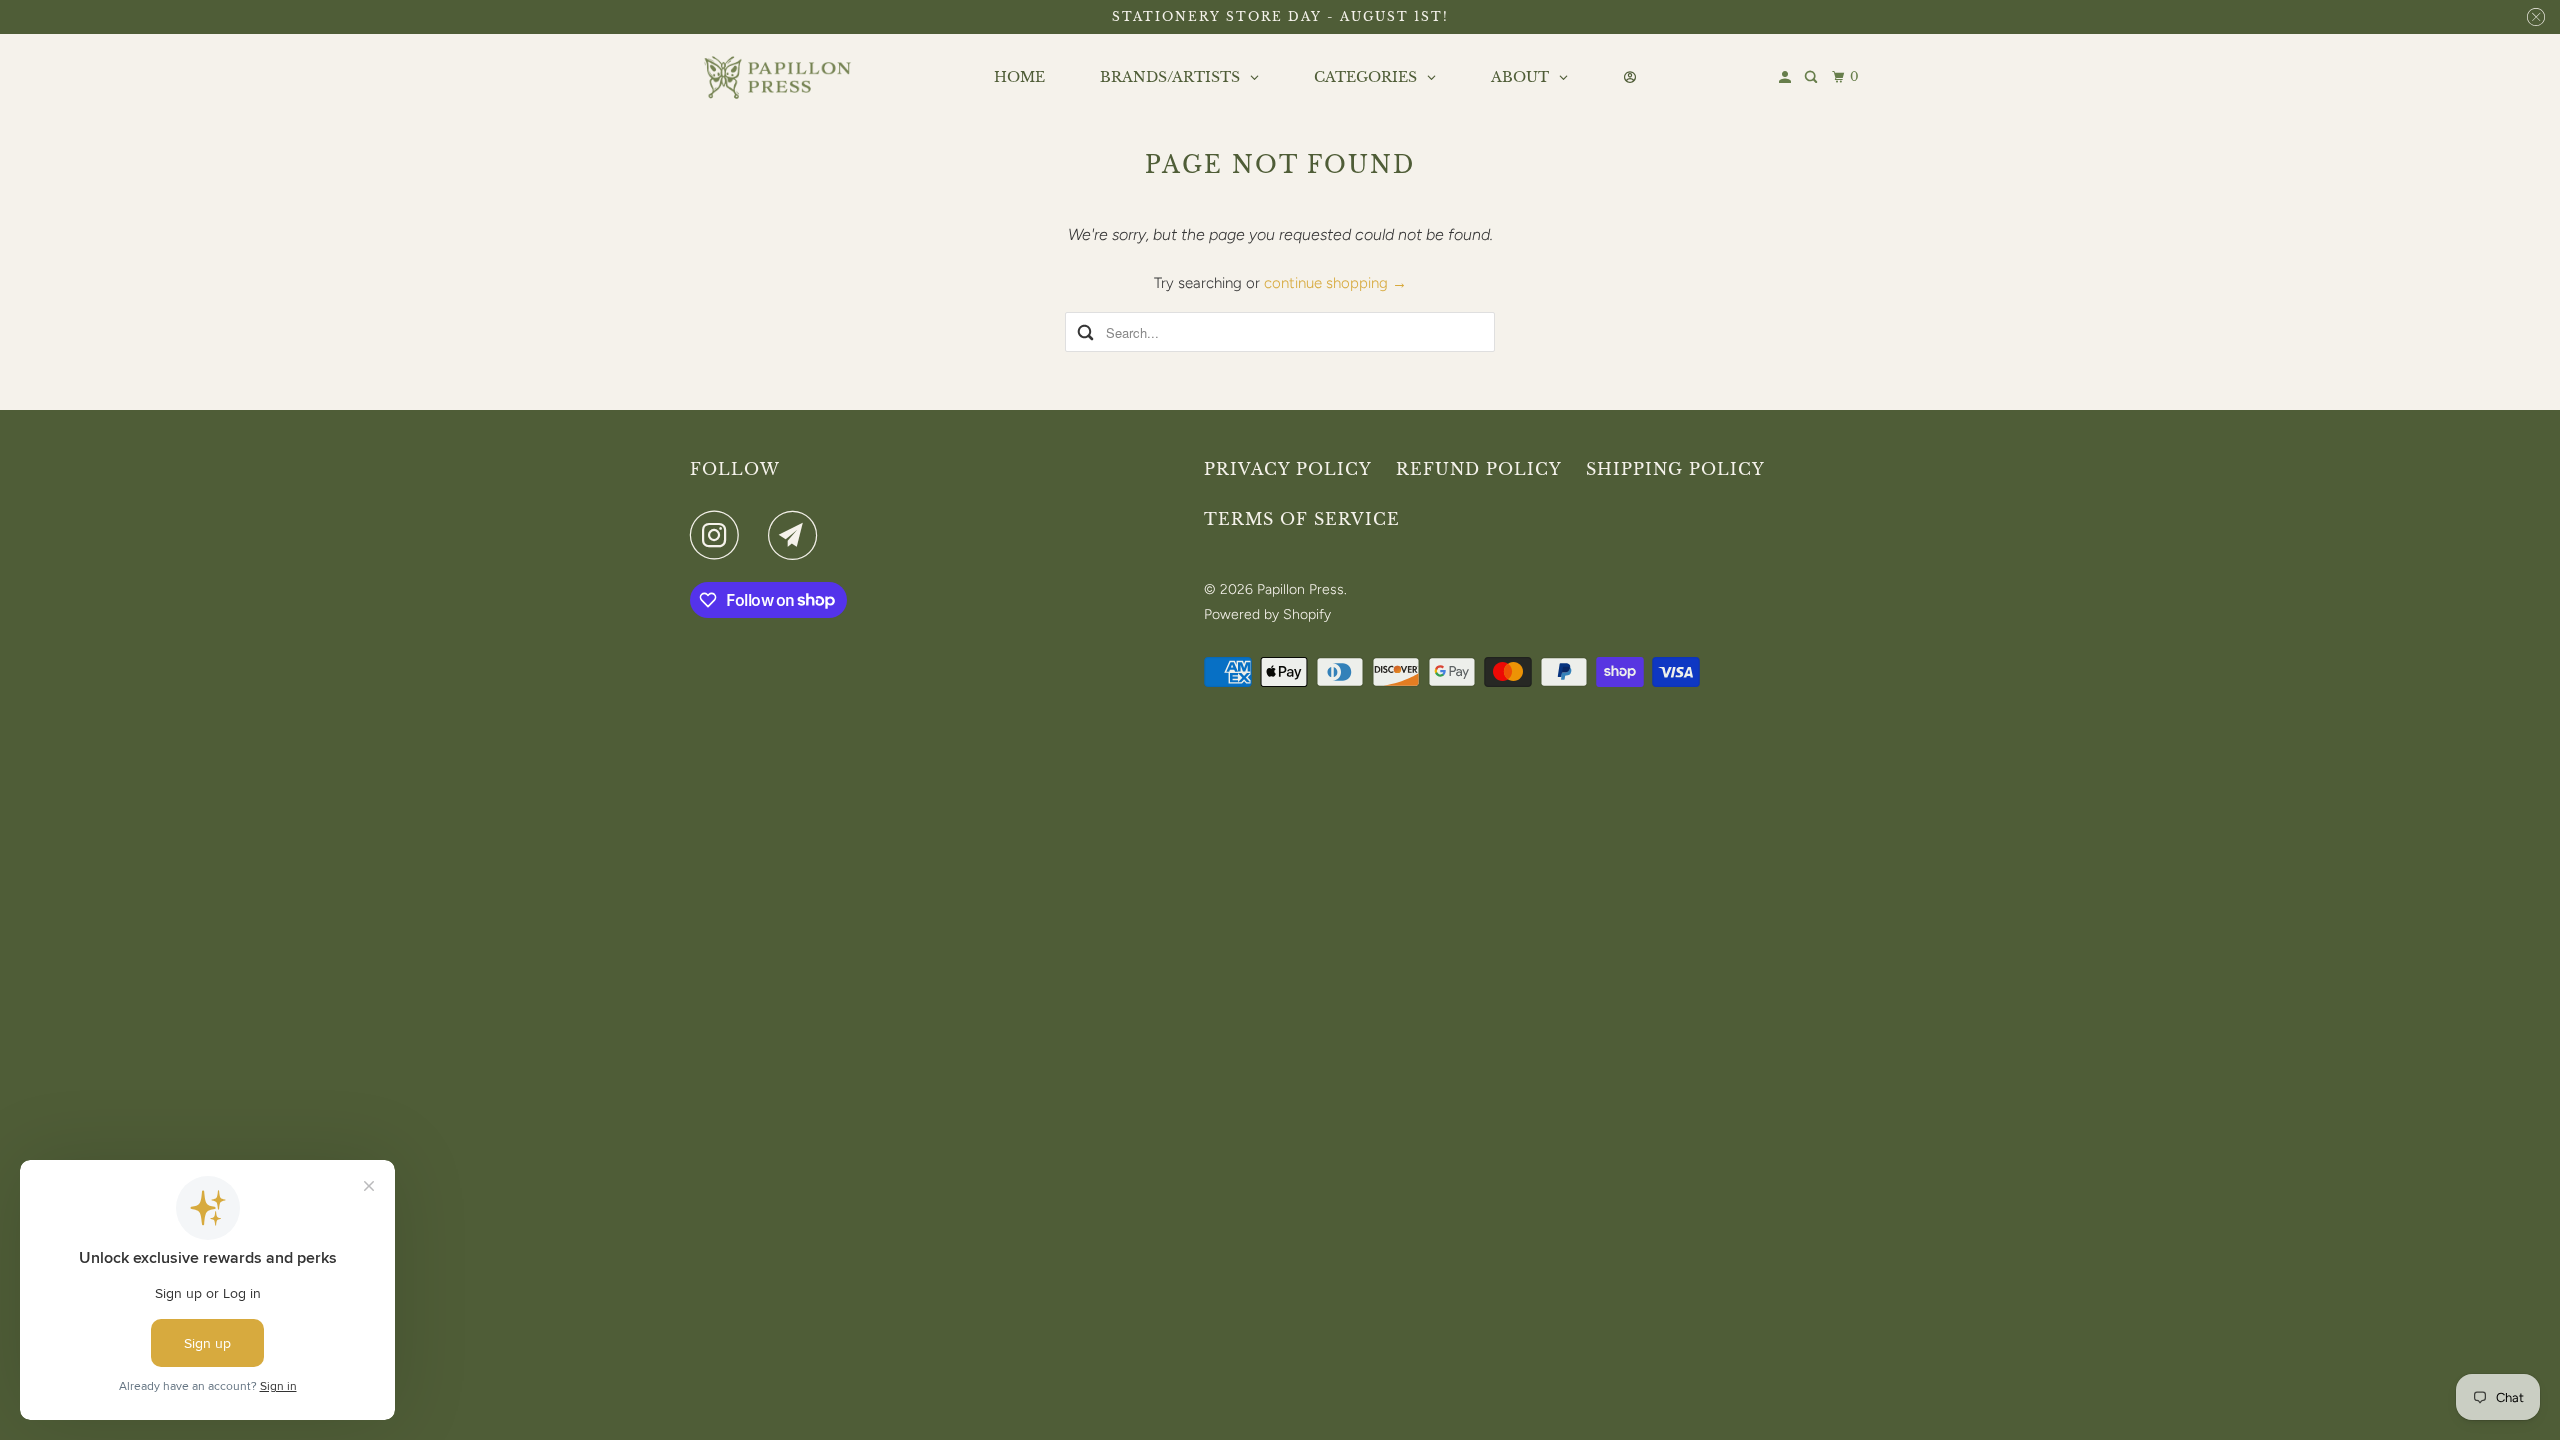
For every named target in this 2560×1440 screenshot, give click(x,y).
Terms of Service (1302, 519)
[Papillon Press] (780, 78)
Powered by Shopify (1267, 614)
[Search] (1812, 77)
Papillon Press (1300, 589)
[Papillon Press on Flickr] (759, 535)
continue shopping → (1335, 283)
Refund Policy (1479, 469)
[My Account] (1786, 77)
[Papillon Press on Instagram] (720, 535)
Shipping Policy (1675, 469)
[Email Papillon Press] (798, 535)
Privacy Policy (1288, 469)
